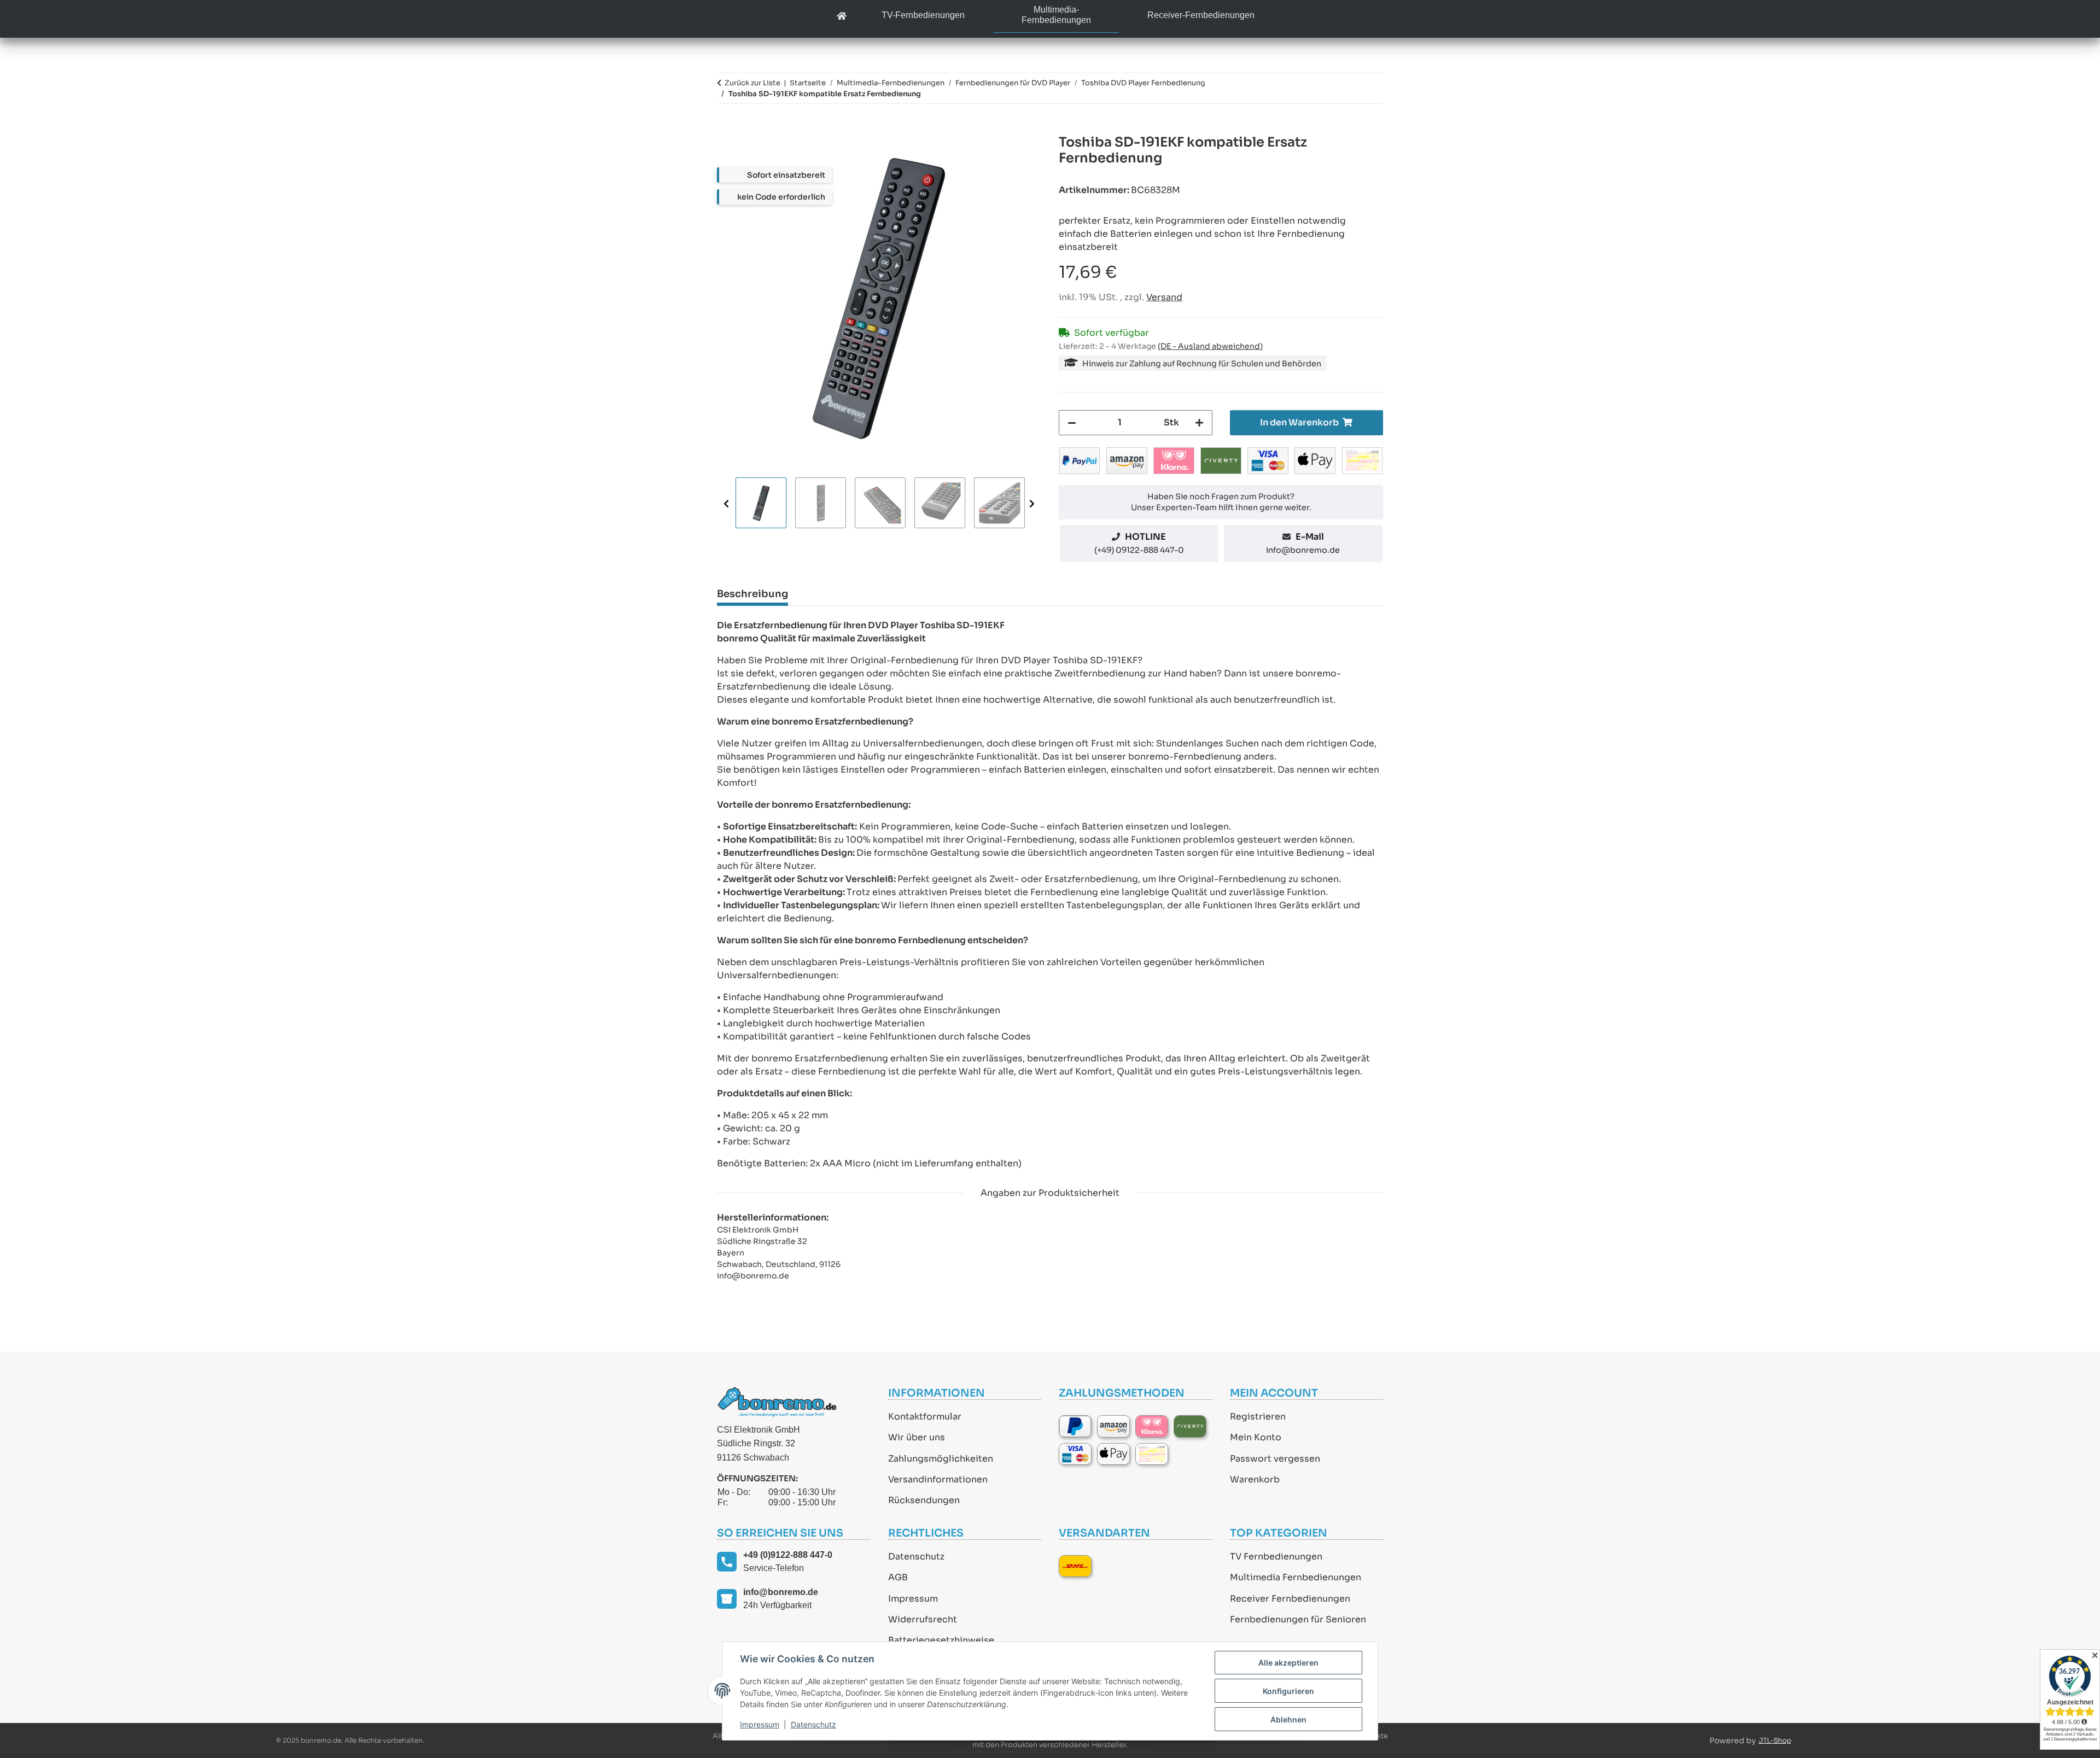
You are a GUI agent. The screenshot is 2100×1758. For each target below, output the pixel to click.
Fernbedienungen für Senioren (1298, 1619)
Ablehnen (1288, 1719)
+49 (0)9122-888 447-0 (788, 1555)
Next (1032, 503)
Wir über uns (917, 1437)
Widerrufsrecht (923, 1619)
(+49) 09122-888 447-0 (1139, 550)
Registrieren (1258, 1417)
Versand (1164, 297)
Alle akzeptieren (1288, 1663)
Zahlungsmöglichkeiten (941, 1459)
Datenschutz (916, 1556)
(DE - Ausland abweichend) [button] (1210, 346)
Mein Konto (1256, 1437)
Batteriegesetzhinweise (941, 1640)
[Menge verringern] (1072, 423)
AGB (898, 1577)
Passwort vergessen (1275, 1459)
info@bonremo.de (1303, 550)
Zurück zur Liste (752, 83)
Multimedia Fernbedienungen (1296, 1577)
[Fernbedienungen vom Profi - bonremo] (842, 17)
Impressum (913, 1599)
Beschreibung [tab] (752, 594)
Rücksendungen (924, 1500)
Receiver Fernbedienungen (1290, 1599)
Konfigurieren (1288, 1691)
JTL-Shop (1775, 1740)
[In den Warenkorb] (726, 129)
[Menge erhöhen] (1199, 423)
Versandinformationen (938, 1479)
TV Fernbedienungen (1276, 1556)
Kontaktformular (925, 1417)
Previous (726, 503)
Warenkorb (1255, 1479)
